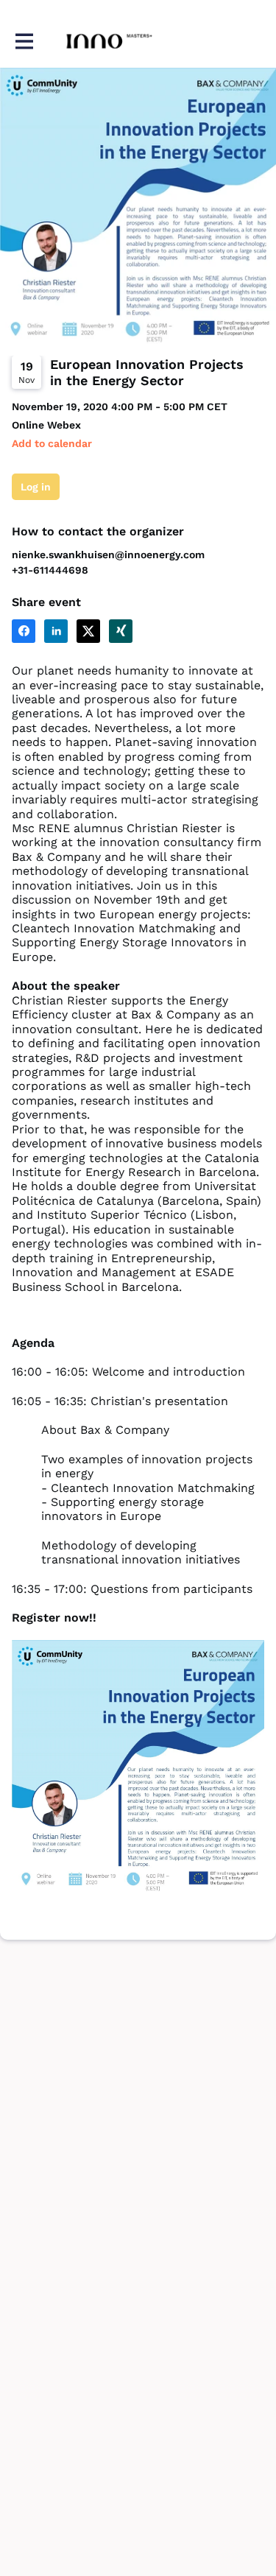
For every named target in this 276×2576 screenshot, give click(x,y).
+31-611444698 (50, 570)
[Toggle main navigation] (24, 42)
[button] (52, 444)
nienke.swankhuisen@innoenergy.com (108, 555)
